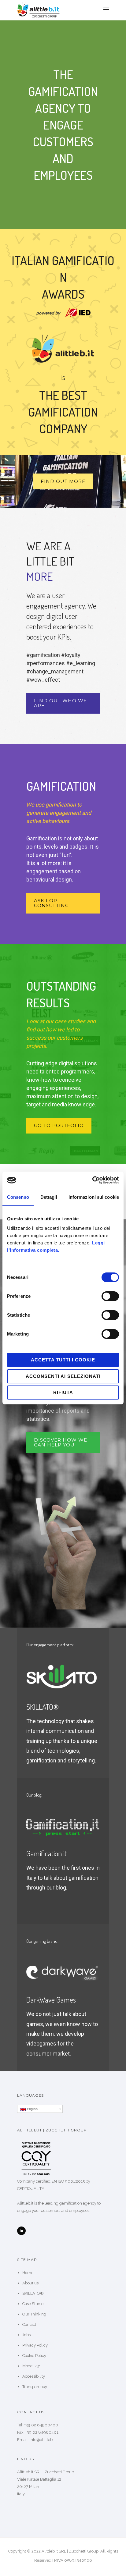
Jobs (26, 2335)
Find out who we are (60, 703)
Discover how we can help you (61, 1442)
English (32, 2109)
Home (28, 2273)
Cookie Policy (34, 2356)
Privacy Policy (35, 2345)
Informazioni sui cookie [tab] (94, 1197)
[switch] (110, 1296)
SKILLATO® (33, 2293)
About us (30, 2283)
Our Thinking (34, 2314)
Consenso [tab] (18, 1197)
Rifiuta (63, 1392)
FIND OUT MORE (63, 481)
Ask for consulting (51, 903)
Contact (29, 2324)
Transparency (35, 2387)
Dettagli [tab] (49, 1197)
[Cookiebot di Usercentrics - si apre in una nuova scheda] (92, 1180)
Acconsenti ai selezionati (63, 1376)
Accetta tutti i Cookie (63, 1360)
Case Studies (34, 2304)
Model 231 (31, 2366)
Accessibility (34, 2376)
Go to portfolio (59, 1125)
